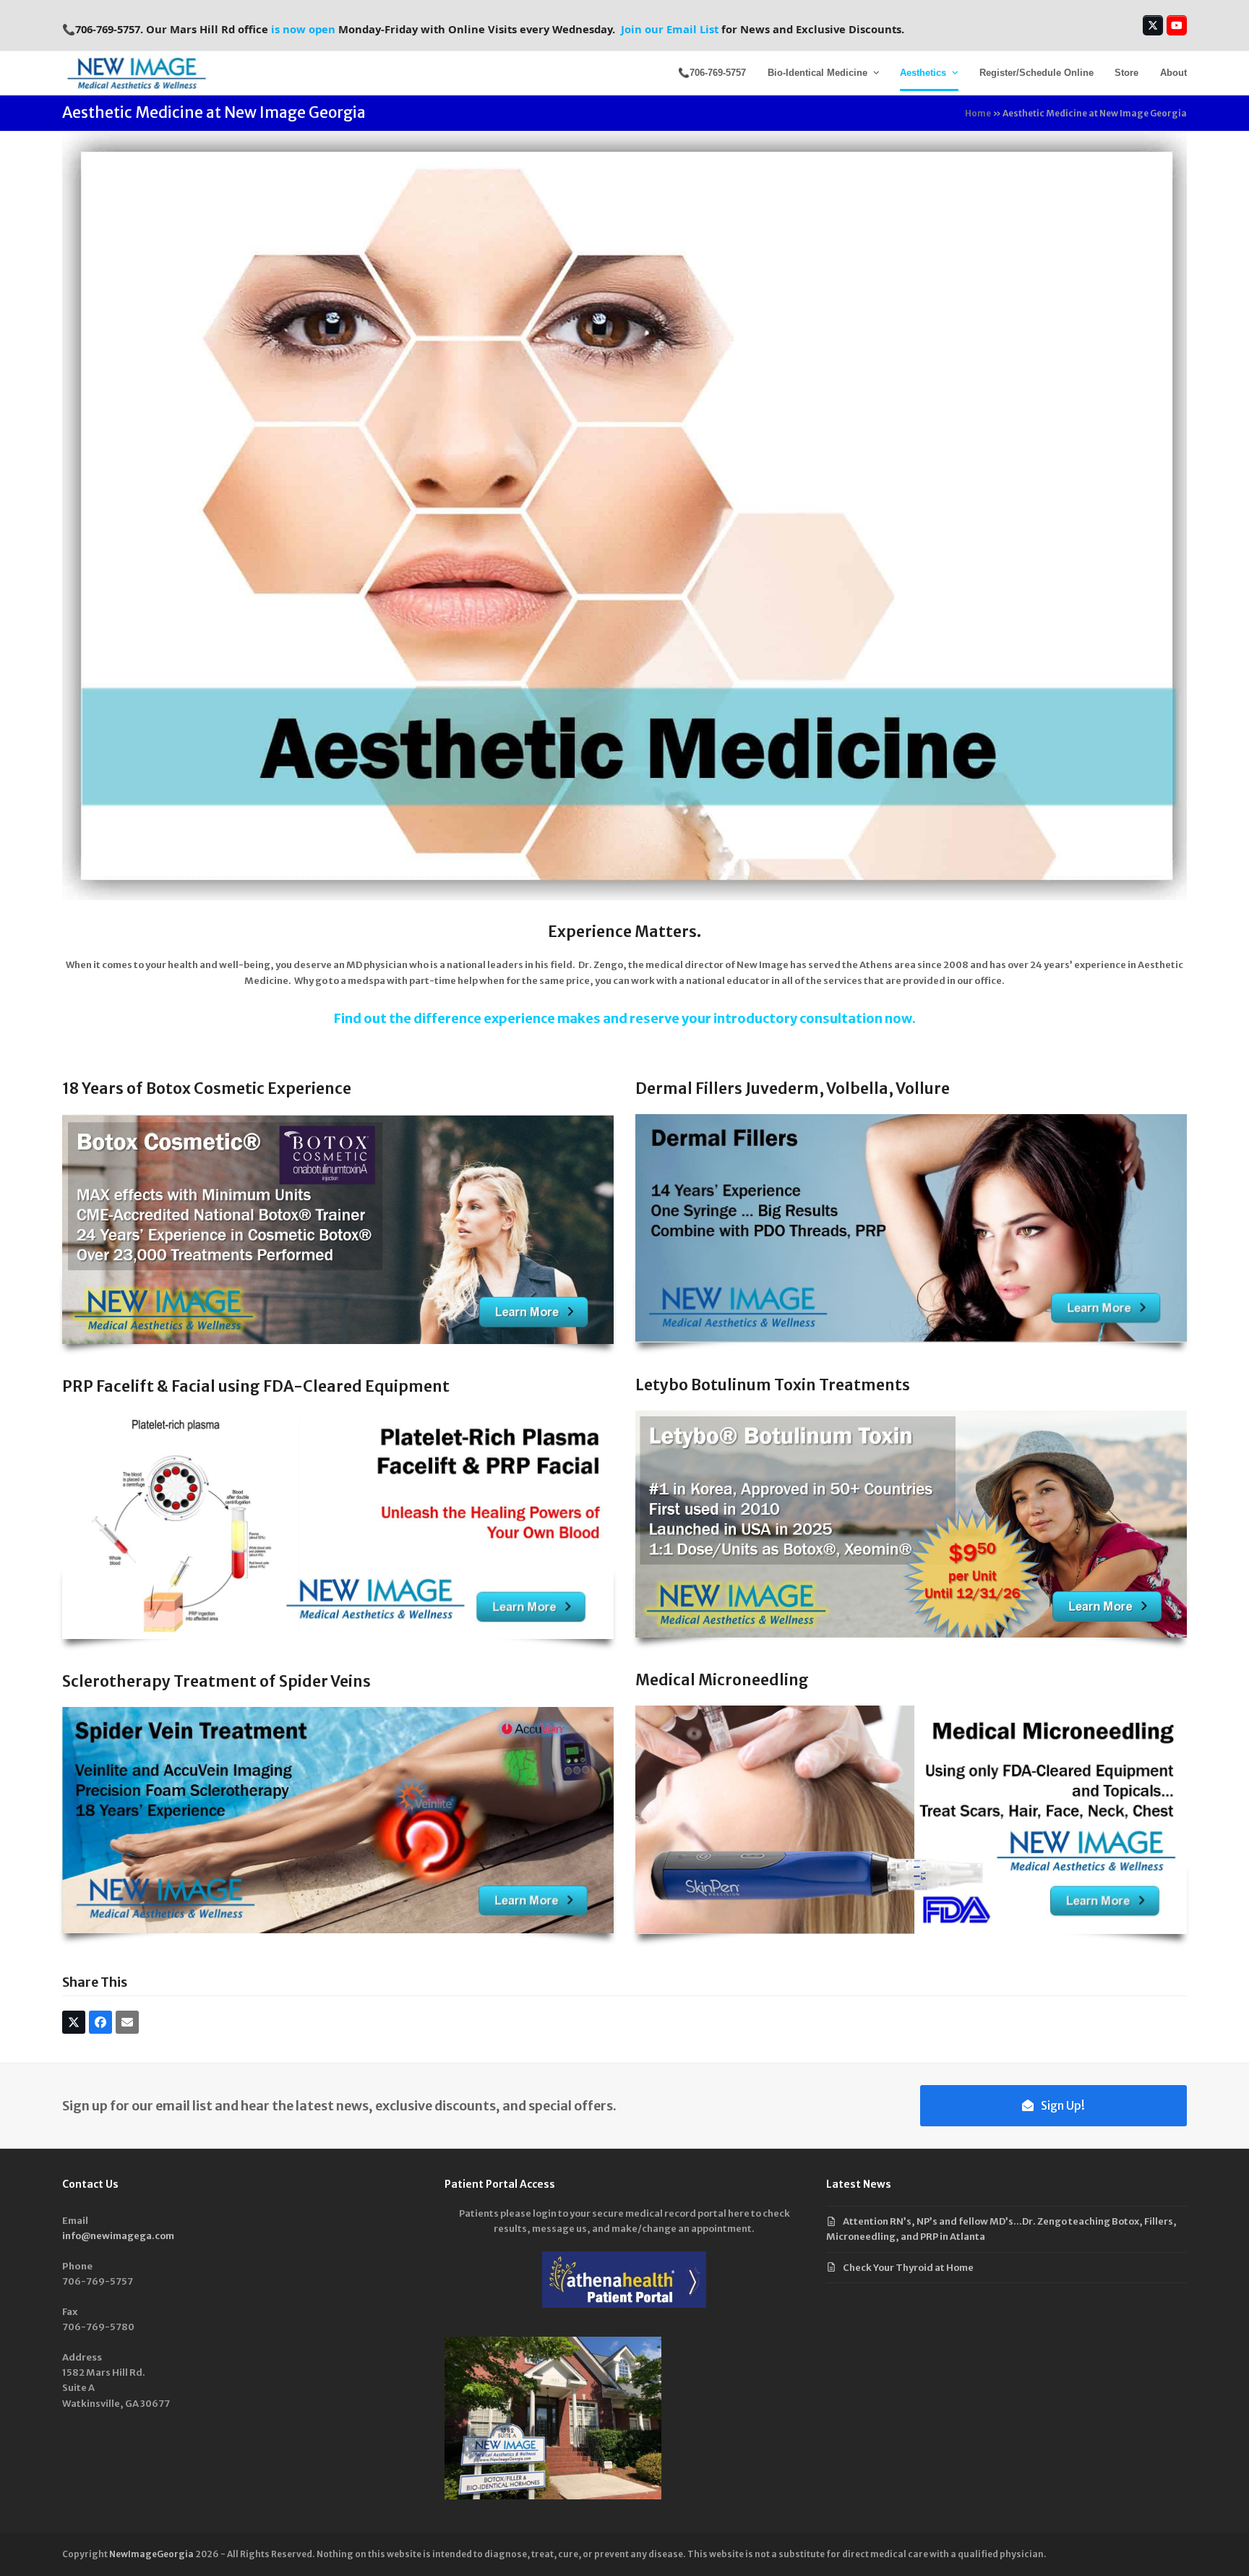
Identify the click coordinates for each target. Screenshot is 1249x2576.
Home (978, 113)
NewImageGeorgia (151, 2554)
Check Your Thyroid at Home (908, 2268)
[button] (74, 2022)
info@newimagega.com (118, 2236)
